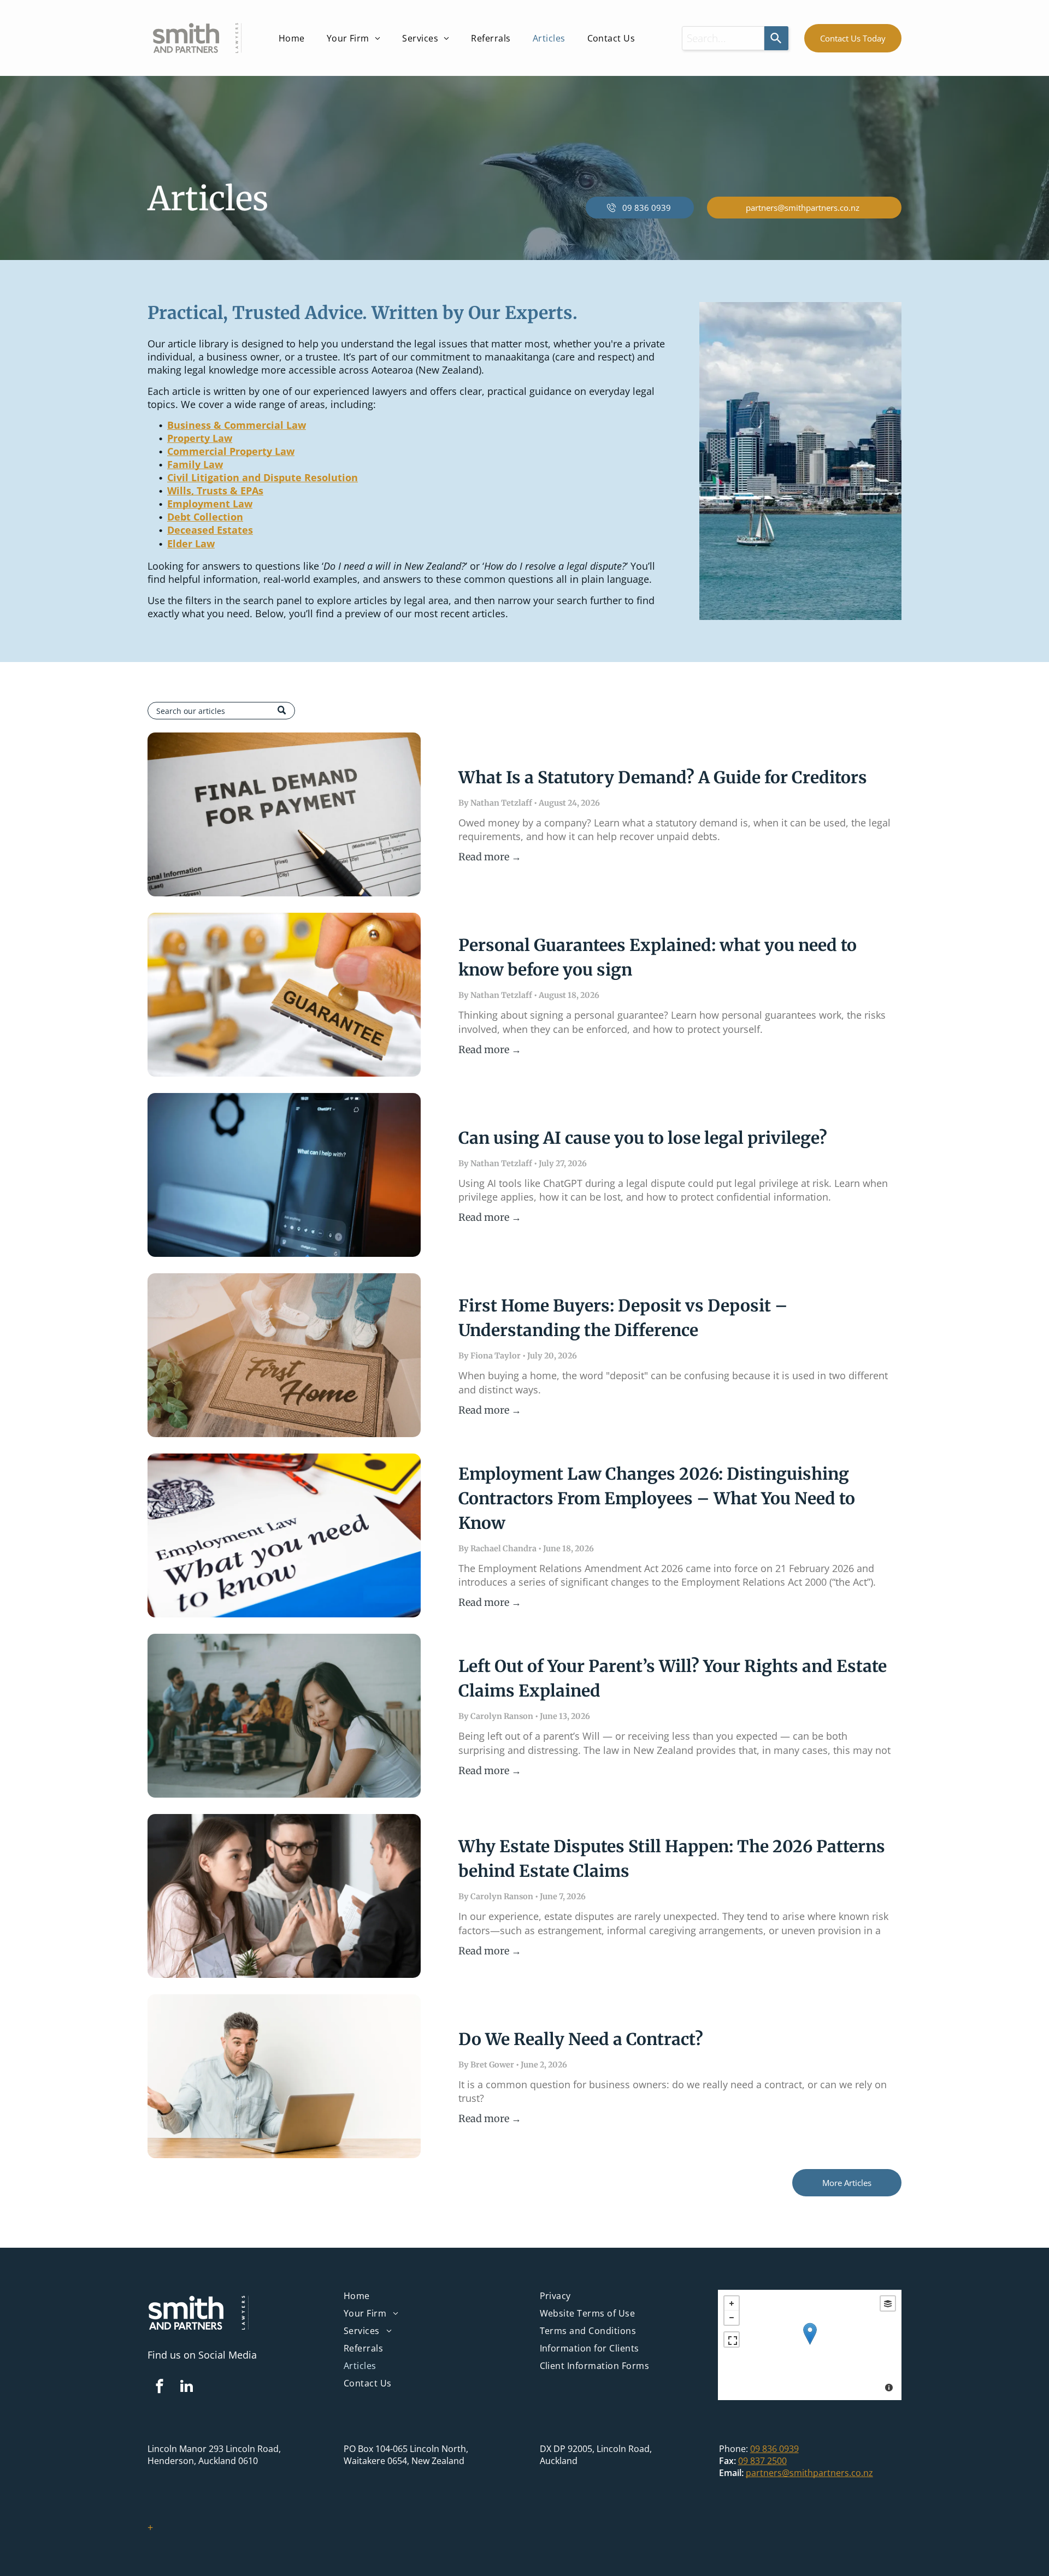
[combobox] (723, 38)
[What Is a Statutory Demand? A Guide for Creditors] (284, 814)
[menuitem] (292, 38)
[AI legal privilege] (284, 1175)
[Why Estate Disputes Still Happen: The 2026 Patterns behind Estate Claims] (284, 1896)
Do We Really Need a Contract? (581, 2039)
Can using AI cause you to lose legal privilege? (643, 1138)
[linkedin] (186, 2388)
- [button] (732, 2318)
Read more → (490, 857)
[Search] (776, 38)
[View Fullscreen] (732, 2339)
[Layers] (888, 2303)
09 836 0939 (774, 2449)
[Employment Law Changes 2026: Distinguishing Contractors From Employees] (284, 1535)
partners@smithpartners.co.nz (809, 2473)
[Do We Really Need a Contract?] (284, 2076)
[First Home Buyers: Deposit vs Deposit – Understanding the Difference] (284, 1355)
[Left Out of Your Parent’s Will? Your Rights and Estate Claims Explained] (284, 1716)
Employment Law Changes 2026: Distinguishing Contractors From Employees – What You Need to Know (657, 1498)
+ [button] (732, 2303)
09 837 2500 (762, 2461)
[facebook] (160, 2388)
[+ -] (810, 2345)
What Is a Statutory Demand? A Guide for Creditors (663, 777)
